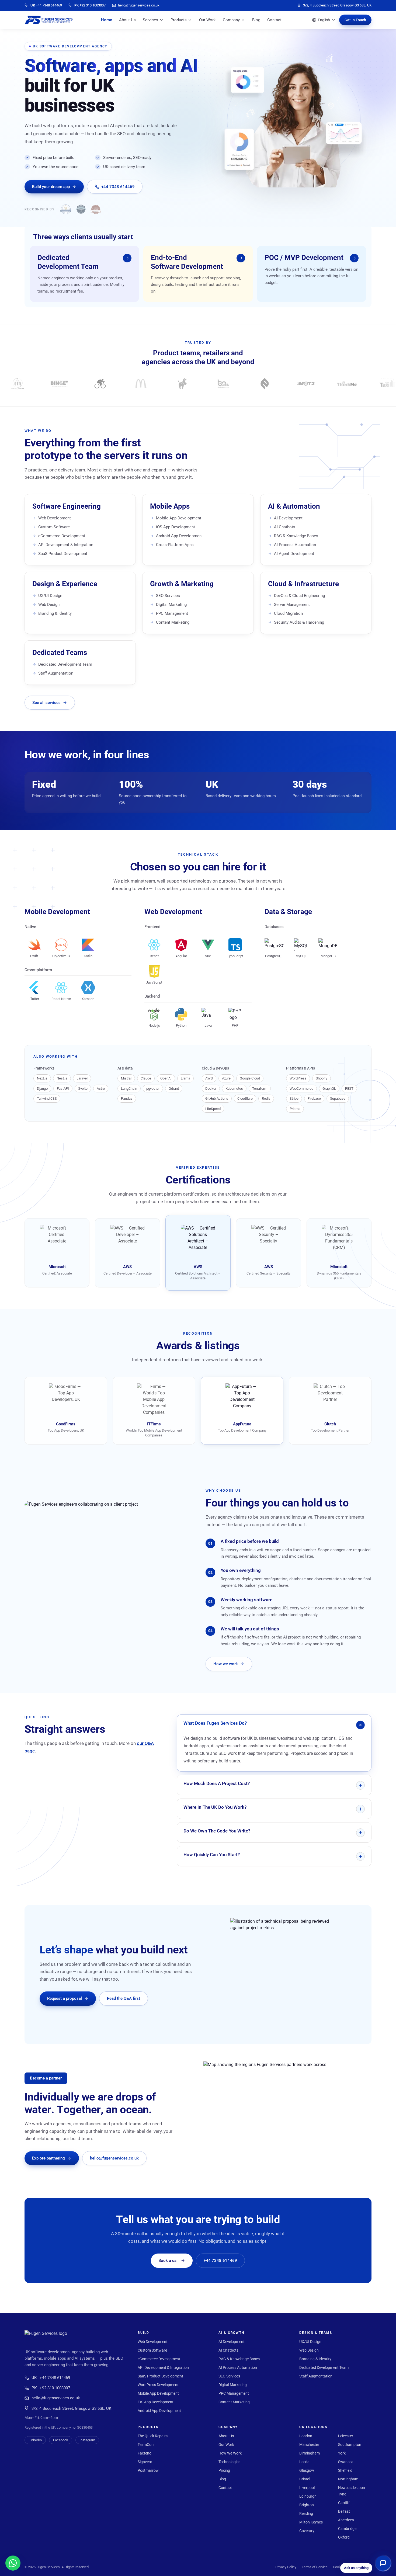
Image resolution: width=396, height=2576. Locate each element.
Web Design (49, 605)
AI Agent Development (294, 554)
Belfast (344, 2511)
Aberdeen (346, 2520)
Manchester (309, 2445)
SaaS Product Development (63, 554)
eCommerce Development (62, 536)
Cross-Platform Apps (175, 545)
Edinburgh (308, 2496)
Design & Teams (316, 2333)
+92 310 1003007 (51, 2388)
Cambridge (347, 2529)
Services (150, 20)
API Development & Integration (66, 545)
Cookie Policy (343, 2567)
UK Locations (313, 2427)
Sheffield (345, 2470)
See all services (46, 703)
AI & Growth (232, 2333)
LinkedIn (35, 2440)
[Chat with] (13, 2563)
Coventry (307, 2531)
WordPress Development (158, 2385)
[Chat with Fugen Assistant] (383, 2563)
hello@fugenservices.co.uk (114, 2158)
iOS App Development (176, 527)
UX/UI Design (50, 596)
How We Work (230, 2453)
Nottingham (348, 2479)
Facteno (145, 2453)
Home (107, 20)
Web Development (55, 518)
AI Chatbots (285, 527)
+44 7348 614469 (118, 187)
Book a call (169, 2261)
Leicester (346, 2436)
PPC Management (172, 613)
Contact (274, 20)
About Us (127, 20)
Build (143, 2333)
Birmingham (310, 2453)
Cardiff (344, 2503)
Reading (306, 2513)
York (342, 2453)
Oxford (344, 2537)
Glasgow (307, 2470)
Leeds (304, 2462)
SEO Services (168, 596)
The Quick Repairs (153, 2436)
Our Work (207, 20)
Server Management (292, 605)
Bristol (305, 2479)
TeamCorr (146, 2445)
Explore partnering (48, 2158)
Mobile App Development (179, 518)
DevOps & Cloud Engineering (299, 596)
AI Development (288, 518)
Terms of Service (315, 2567)
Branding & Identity (55, 613)
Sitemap (365, 2567)
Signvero (145, 2462)
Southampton (350, 2445)
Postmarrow (148, 2470)
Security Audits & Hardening (299, 622)
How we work (226, 1664)
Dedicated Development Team (65, 664)
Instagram (87, 2440)
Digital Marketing (171, 605)
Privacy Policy (286, 2567)
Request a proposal (65, 1998)
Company (231, 20)
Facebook (61, 2440)
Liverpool (307, 2488)
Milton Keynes (311, 2522)
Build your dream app (51, 187)
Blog (256, 20)
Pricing (224, 2470)
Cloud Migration (288, 613)
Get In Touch (355, 20)
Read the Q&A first (124, 1998)
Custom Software (54, 527)
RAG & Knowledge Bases (296, 536)
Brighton (307, 2505)
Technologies (229, 2462)
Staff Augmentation (56, 673)
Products (179, 20)
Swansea (346, 2462)
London (306, 2436)
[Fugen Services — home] (49, 20)
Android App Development (179, 536)
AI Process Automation (295, 545)
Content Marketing (173, 622)
